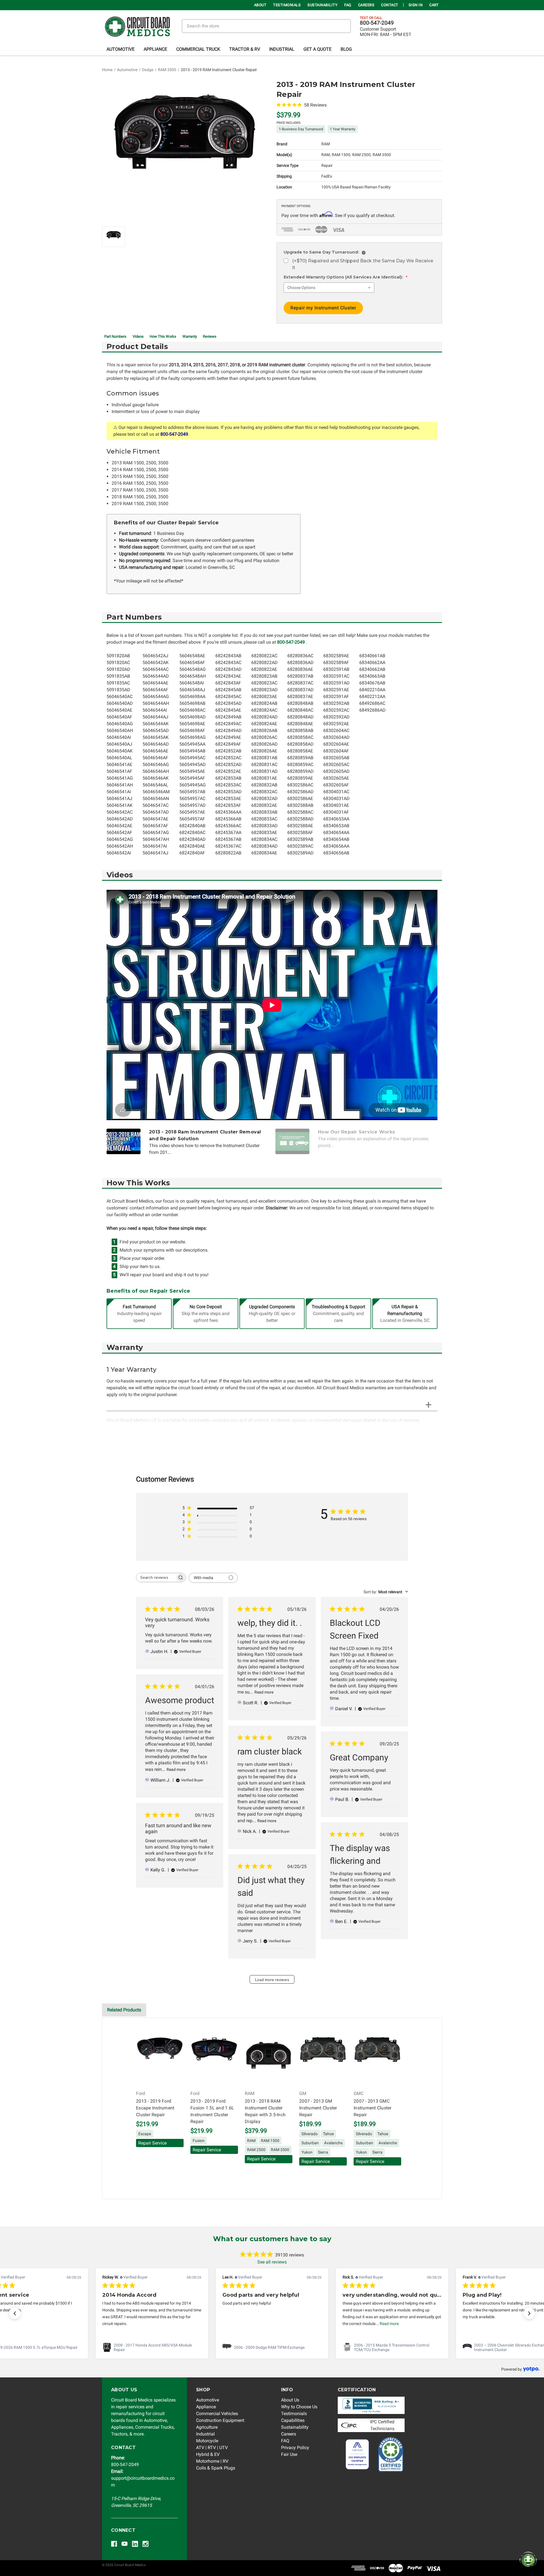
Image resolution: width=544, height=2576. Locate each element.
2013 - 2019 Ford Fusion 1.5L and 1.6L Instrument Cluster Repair (212, 2111)
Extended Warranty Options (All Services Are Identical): (346, 277)
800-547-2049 (377, 23)
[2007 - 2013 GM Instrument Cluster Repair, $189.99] (323, 2056)
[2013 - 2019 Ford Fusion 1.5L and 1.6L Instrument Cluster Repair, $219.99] (214, 2056)
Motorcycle (207, 2441)
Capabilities (293, 2420)
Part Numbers (115, 336)
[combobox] (386, 1592)
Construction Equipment (220, 2420)
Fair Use (289, 2454)
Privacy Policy (295, 2448)
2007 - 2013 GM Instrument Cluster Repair (318, 2108)
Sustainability (322, 5)
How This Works (163, 336)
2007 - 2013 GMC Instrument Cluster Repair (373, 2108)
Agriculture (207, 2427)
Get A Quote (317, 49)
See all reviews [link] (272, 2262)
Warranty (190, 336)
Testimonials (287, 5)
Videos (138, 336)
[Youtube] (125, 2544)
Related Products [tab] (124, 2010)
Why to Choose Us (299, 2407)
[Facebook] (114, 2544)
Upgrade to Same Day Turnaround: (324, 252)
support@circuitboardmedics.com (143, 2478)
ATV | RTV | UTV (212, 2448)
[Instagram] (145, 2544)
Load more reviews (272, 1980)
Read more (264, 1692)
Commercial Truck (198, 49)
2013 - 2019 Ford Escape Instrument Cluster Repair (155, 2108)
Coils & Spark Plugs (216, 2468)
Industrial (282, 49)
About (260, 5)
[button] (15, 2313)
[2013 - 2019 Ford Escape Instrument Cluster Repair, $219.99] (160, 2056)
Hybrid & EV (208, 2454)
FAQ (348, 5)
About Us (290, 2400)
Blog (346, 49)
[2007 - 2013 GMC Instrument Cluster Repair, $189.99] (377, 2056)
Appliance (155, 49)
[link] (152, 2347)
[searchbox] (156, 1578)
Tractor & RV (245, 49)
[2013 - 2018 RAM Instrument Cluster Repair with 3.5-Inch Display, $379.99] (269, 2056)
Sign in (416, 5)
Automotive (121, 49)
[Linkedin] (135, 2544)
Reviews (210, 336)
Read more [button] (269, 2324)
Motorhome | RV (212, 2461)
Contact (390, 5)
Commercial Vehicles (217, 2414)
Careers (366, 5)
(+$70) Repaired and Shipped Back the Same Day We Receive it (363, 264)
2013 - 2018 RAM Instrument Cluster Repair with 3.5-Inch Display (265, 2111)
